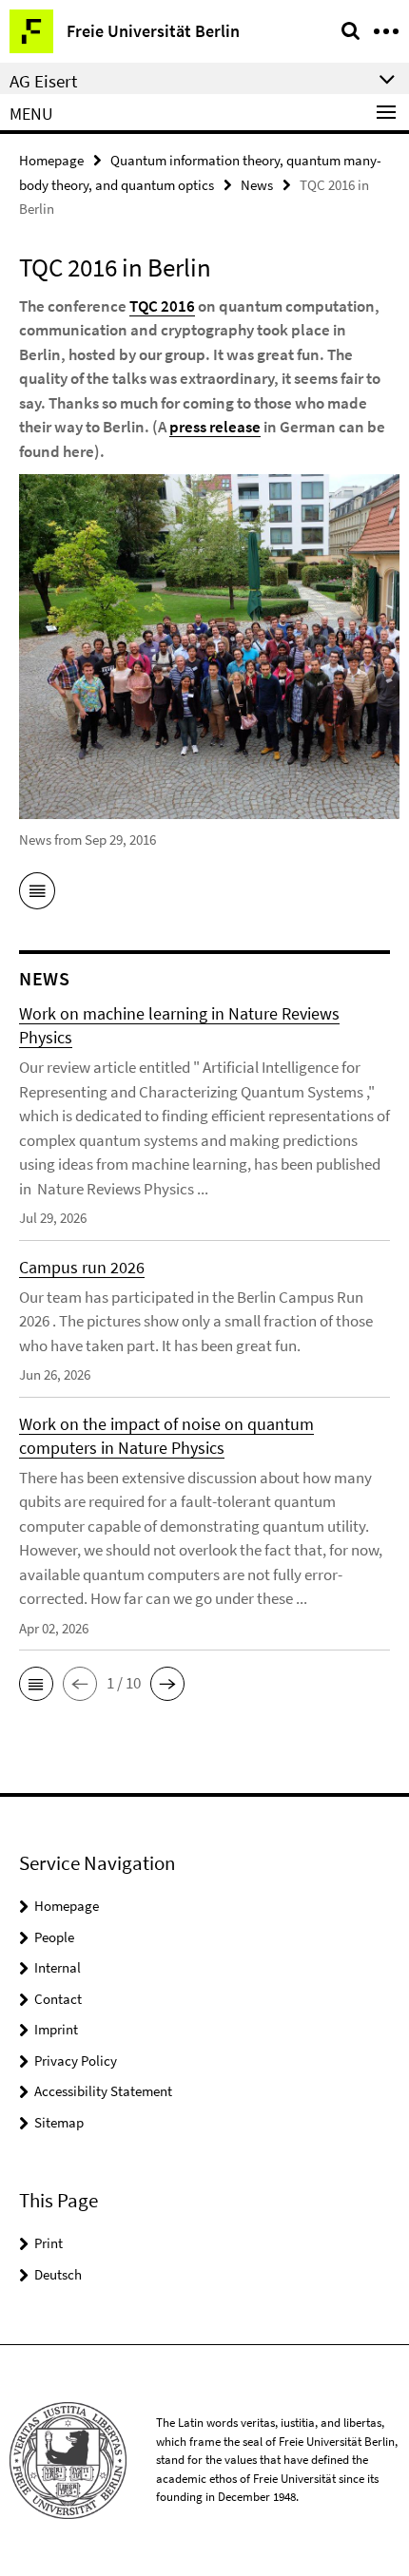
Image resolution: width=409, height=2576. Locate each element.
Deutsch (58, 2274)
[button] (36, 1684)
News (257, 185)
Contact (58, 1999)
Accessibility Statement (103, 2091)
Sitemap (59, 2122)
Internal (58, 1967)
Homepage (51, 160)
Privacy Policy (76, 2061)
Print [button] (49, 2243)
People (54, 1937)
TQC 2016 (162, 306)
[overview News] (37, 894)
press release (215, 427)
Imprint (56, 2029)
